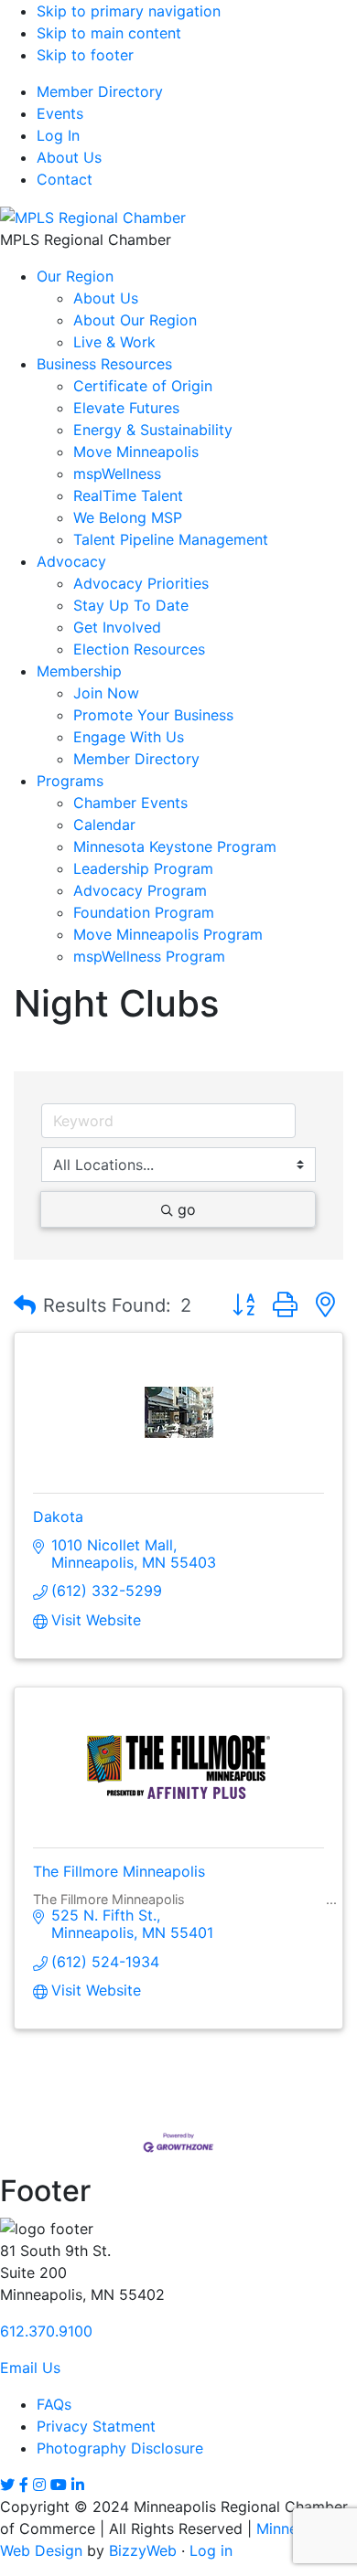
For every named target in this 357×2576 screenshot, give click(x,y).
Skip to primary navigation (129, 11)
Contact (65, 179)
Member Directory (100, 91)
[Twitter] (7, 2485)
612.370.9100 (46, 2331)
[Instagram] (39, 2485)
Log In (58, 135)
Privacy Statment (96, 2426)
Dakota (58, 1517)
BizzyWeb (143, 2550)
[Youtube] (59, 2485)
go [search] (187, 1209)
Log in (211, 2550)
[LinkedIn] (78, 2485)
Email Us (30, 2368)
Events (60, 113)
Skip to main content (109, 33)
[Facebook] (24, 2485)
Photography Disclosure (120, 2448)
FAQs (54, 2404)
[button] (25, 1305)
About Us (69, 157)
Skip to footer (85, 55)
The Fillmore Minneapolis (119, 1871)
